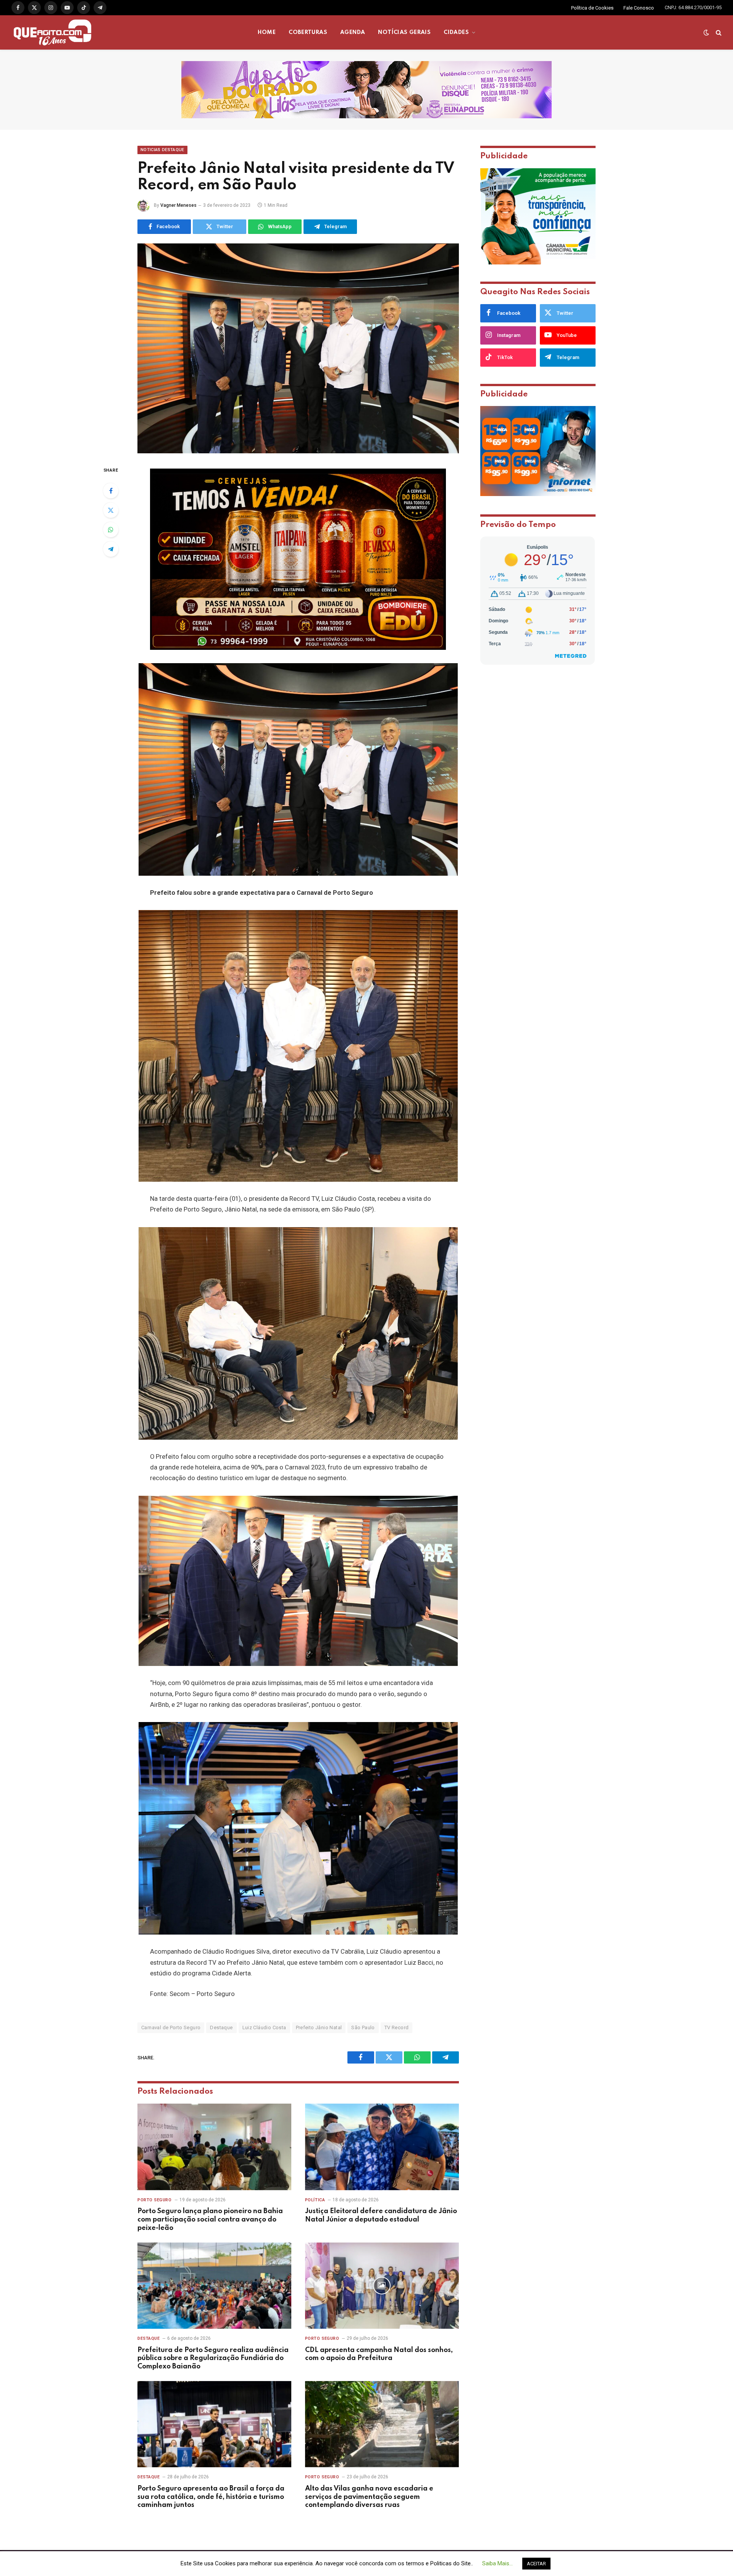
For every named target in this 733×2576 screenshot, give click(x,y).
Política (315, 2200)
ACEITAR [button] (536, 2564)
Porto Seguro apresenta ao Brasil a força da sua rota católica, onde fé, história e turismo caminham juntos (211, 2497)
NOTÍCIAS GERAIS (404, 32)
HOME (267, 32)
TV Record (397, 2027)
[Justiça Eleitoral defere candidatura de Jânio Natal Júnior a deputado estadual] (382, 2147)
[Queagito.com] (52, 32)
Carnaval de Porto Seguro (171, 2027)
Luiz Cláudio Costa (264, 2027)
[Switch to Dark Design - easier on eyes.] (706, 32)
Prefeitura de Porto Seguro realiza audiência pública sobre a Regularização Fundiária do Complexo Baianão (213, 2359)
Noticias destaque (162, 150)
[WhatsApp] (111, 530)
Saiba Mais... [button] (497, 2563)
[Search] (718, 33)
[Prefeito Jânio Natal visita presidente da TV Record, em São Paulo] (298, 348)
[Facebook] (111, 491)
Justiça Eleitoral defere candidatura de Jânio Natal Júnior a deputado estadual (381, 2215)
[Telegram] (111, 549)
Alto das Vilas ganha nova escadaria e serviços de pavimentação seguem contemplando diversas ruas (369, 2497)
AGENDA (353, 32)
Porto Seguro (155, 2200)
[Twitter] (111, 510)
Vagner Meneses (178, 205)
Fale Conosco (639, 8)
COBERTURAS (308, 32)
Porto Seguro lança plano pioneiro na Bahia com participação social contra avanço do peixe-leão (210, 2220)
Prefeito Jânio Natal (319, 2027)
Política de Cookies (592, 8)
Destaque (221, 2027)
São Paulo (363, 2027)
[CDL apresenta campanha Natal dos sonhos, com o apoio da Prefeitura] (382, 2286)
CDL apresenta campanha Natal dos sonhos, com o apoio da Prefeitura (379, 2354)
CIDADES (456, 32)
